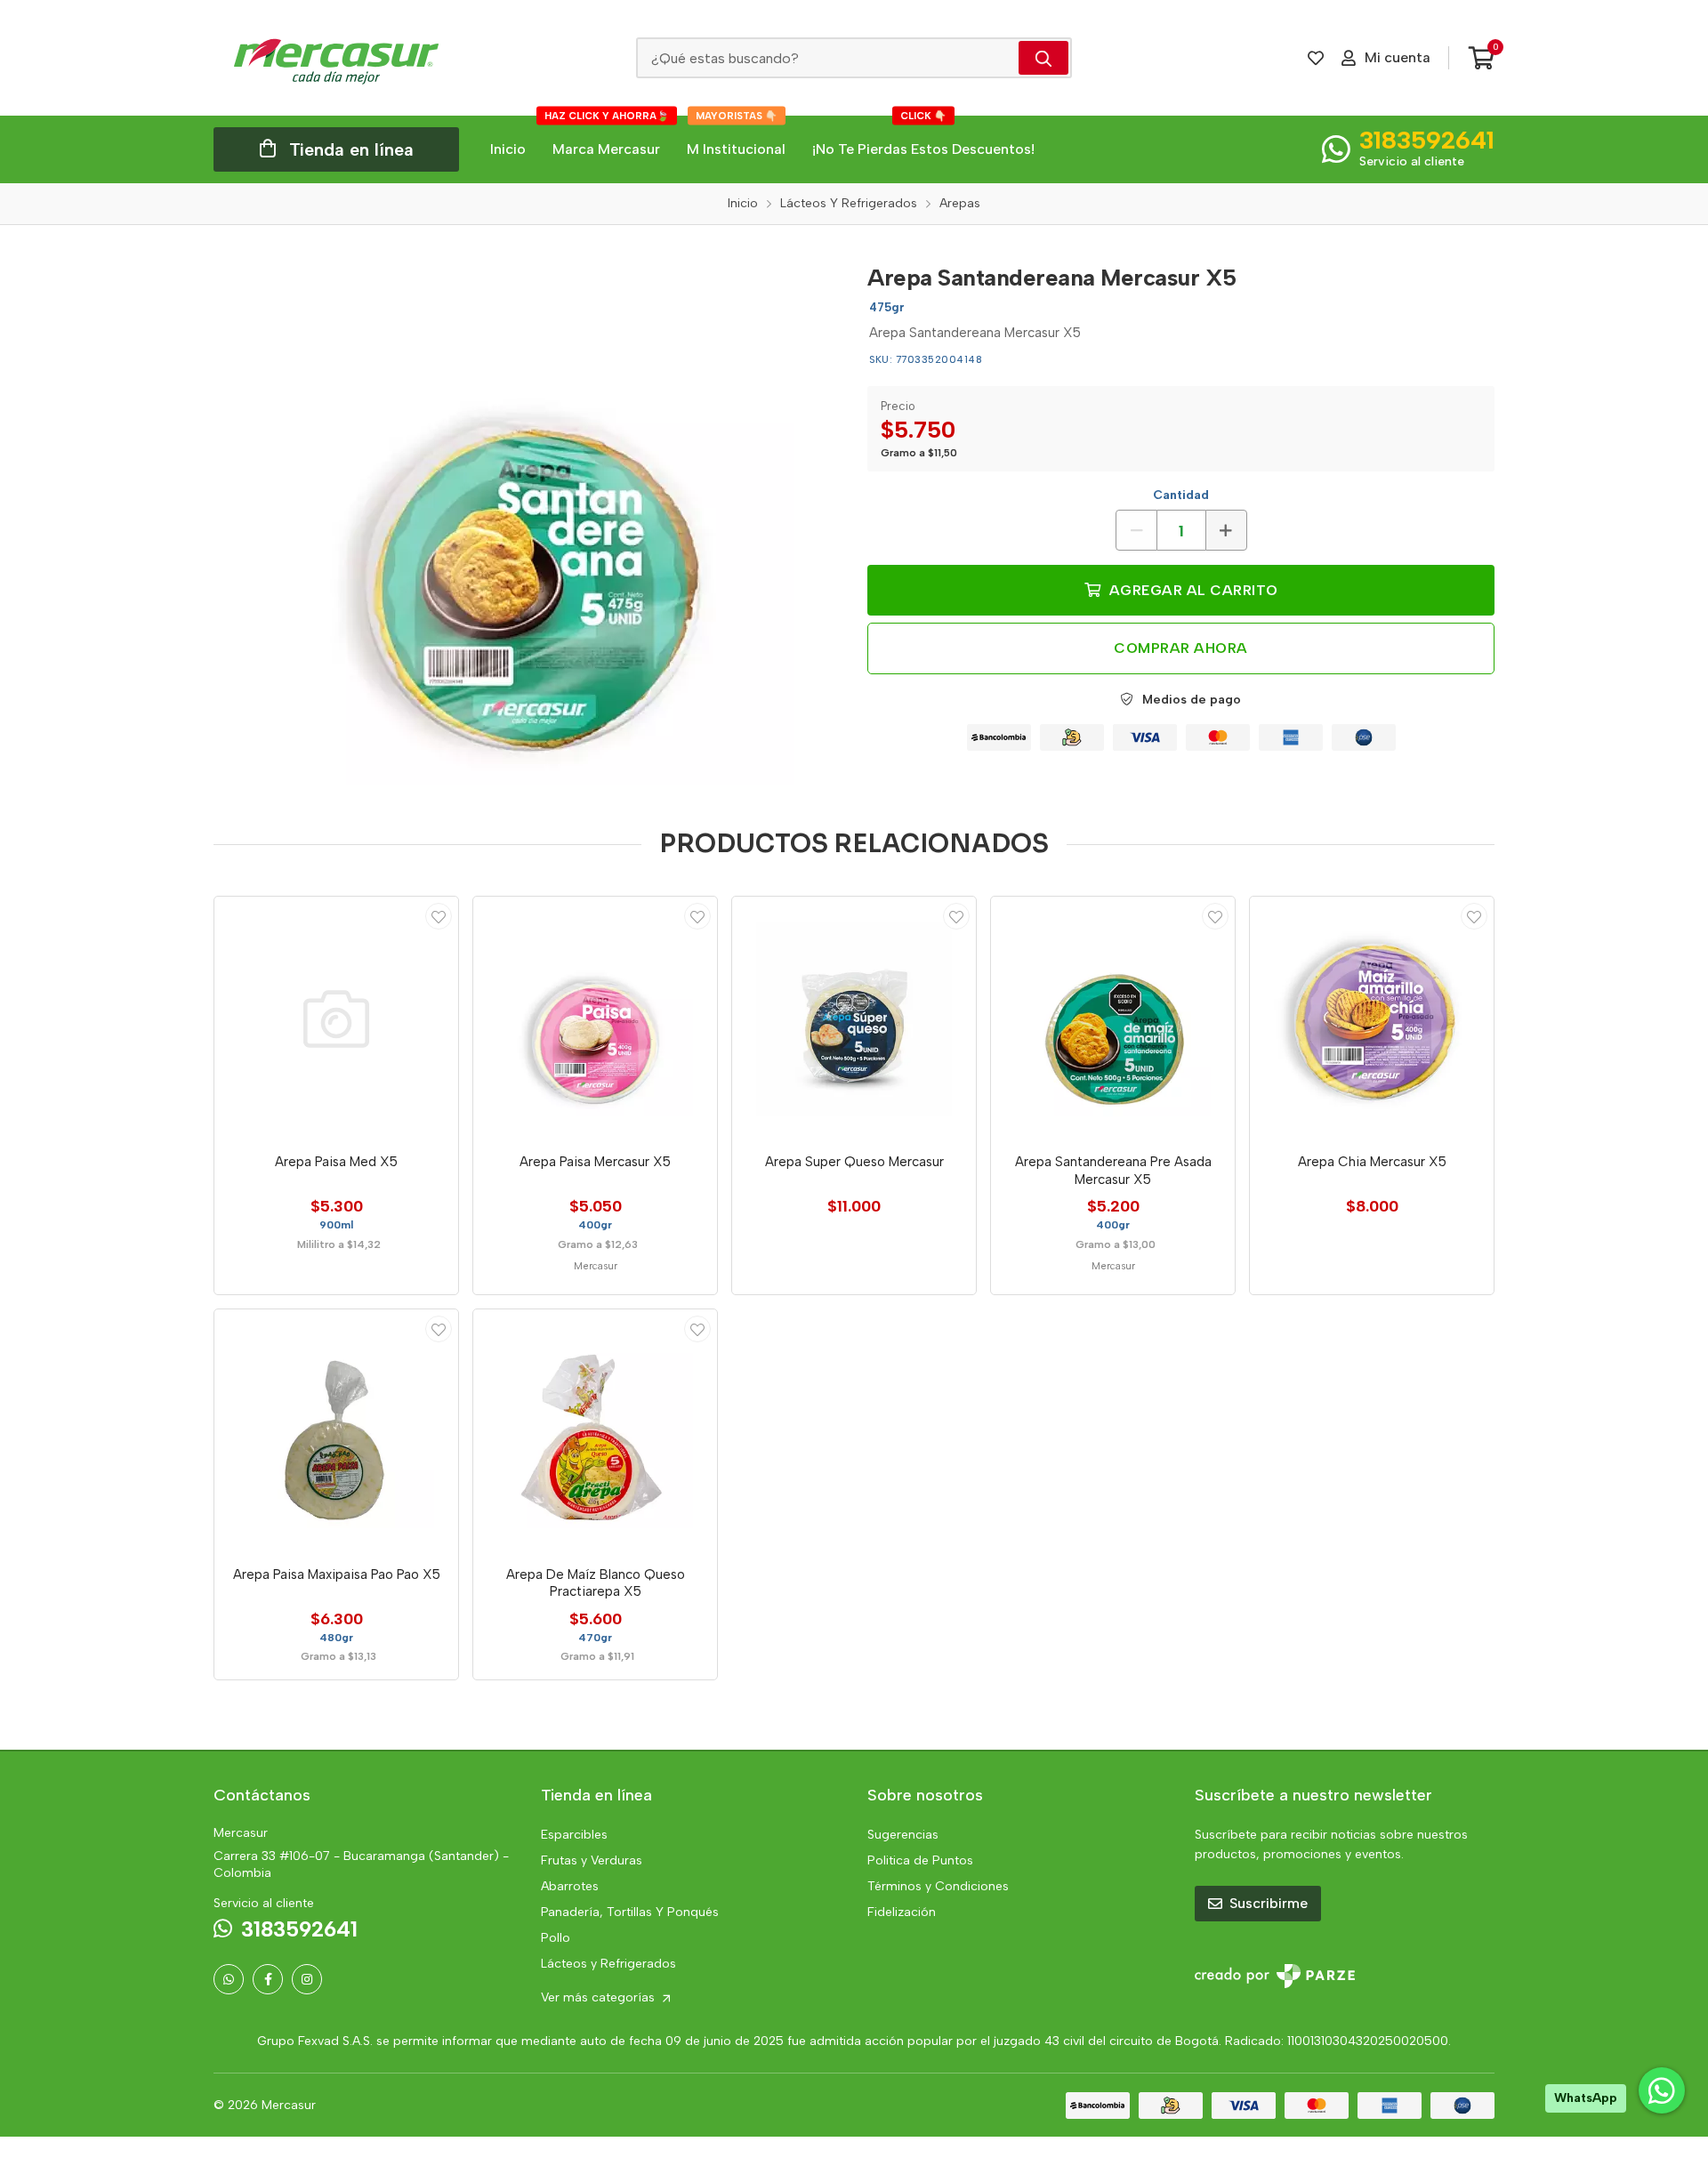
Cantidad (1181, 495)
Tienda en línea (351, 149)
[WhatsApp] (229, 1979)
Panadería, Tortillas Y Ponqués (630, 1912)
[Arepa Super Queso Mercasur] (854, 1019)
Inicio (508, 149)
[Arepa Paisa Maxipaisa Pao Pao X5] (336, 1431)
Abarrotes (570, 1886)
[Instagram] (307, 1979)
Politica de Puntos (920, 1860)
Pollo (556, 1938)
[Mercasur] (336, 58)
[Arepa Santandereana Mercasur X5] (528, 519)
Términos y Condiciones (938, 1886)
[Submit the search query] (1043, 58)
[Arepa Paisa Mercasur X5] (595, 1019)
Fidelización (902, 1912)
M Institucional (736, 137)
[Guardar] (439, 916)
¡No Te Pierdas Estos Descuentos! (923, 137)
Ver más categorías (600, 1997)
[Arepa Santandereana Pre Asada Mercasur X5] (1113, 1019)
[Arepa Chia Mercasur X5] (1372, 1019)
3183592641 (1427, 140)
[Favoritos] (1316, 58)
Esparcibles (574, 1835)
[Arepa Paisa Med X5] (336, 1019)
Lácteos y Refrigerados (608, 1964)
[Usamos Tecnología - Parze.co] (1275, 1976)
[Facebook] (268, 1979)
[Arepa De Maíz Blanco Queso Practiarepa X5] (595, 1431)
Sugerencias (903, 1835)
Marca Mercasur (607, 137)
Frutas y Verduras (592, 1860)
